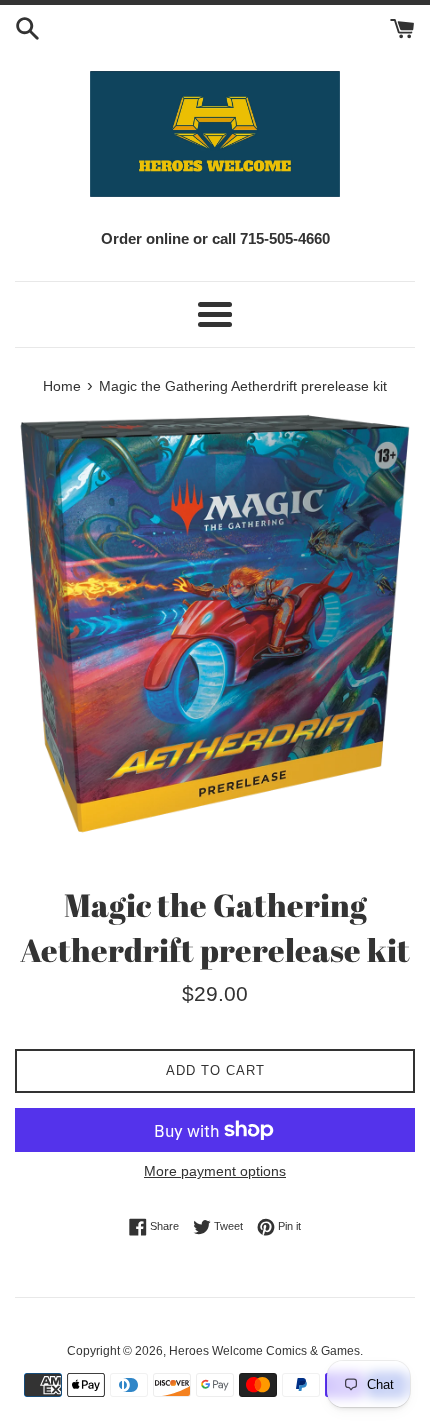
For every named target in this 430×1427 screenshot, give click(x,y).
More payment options (215, 1171)
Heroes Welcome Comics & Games (264, 1351)
